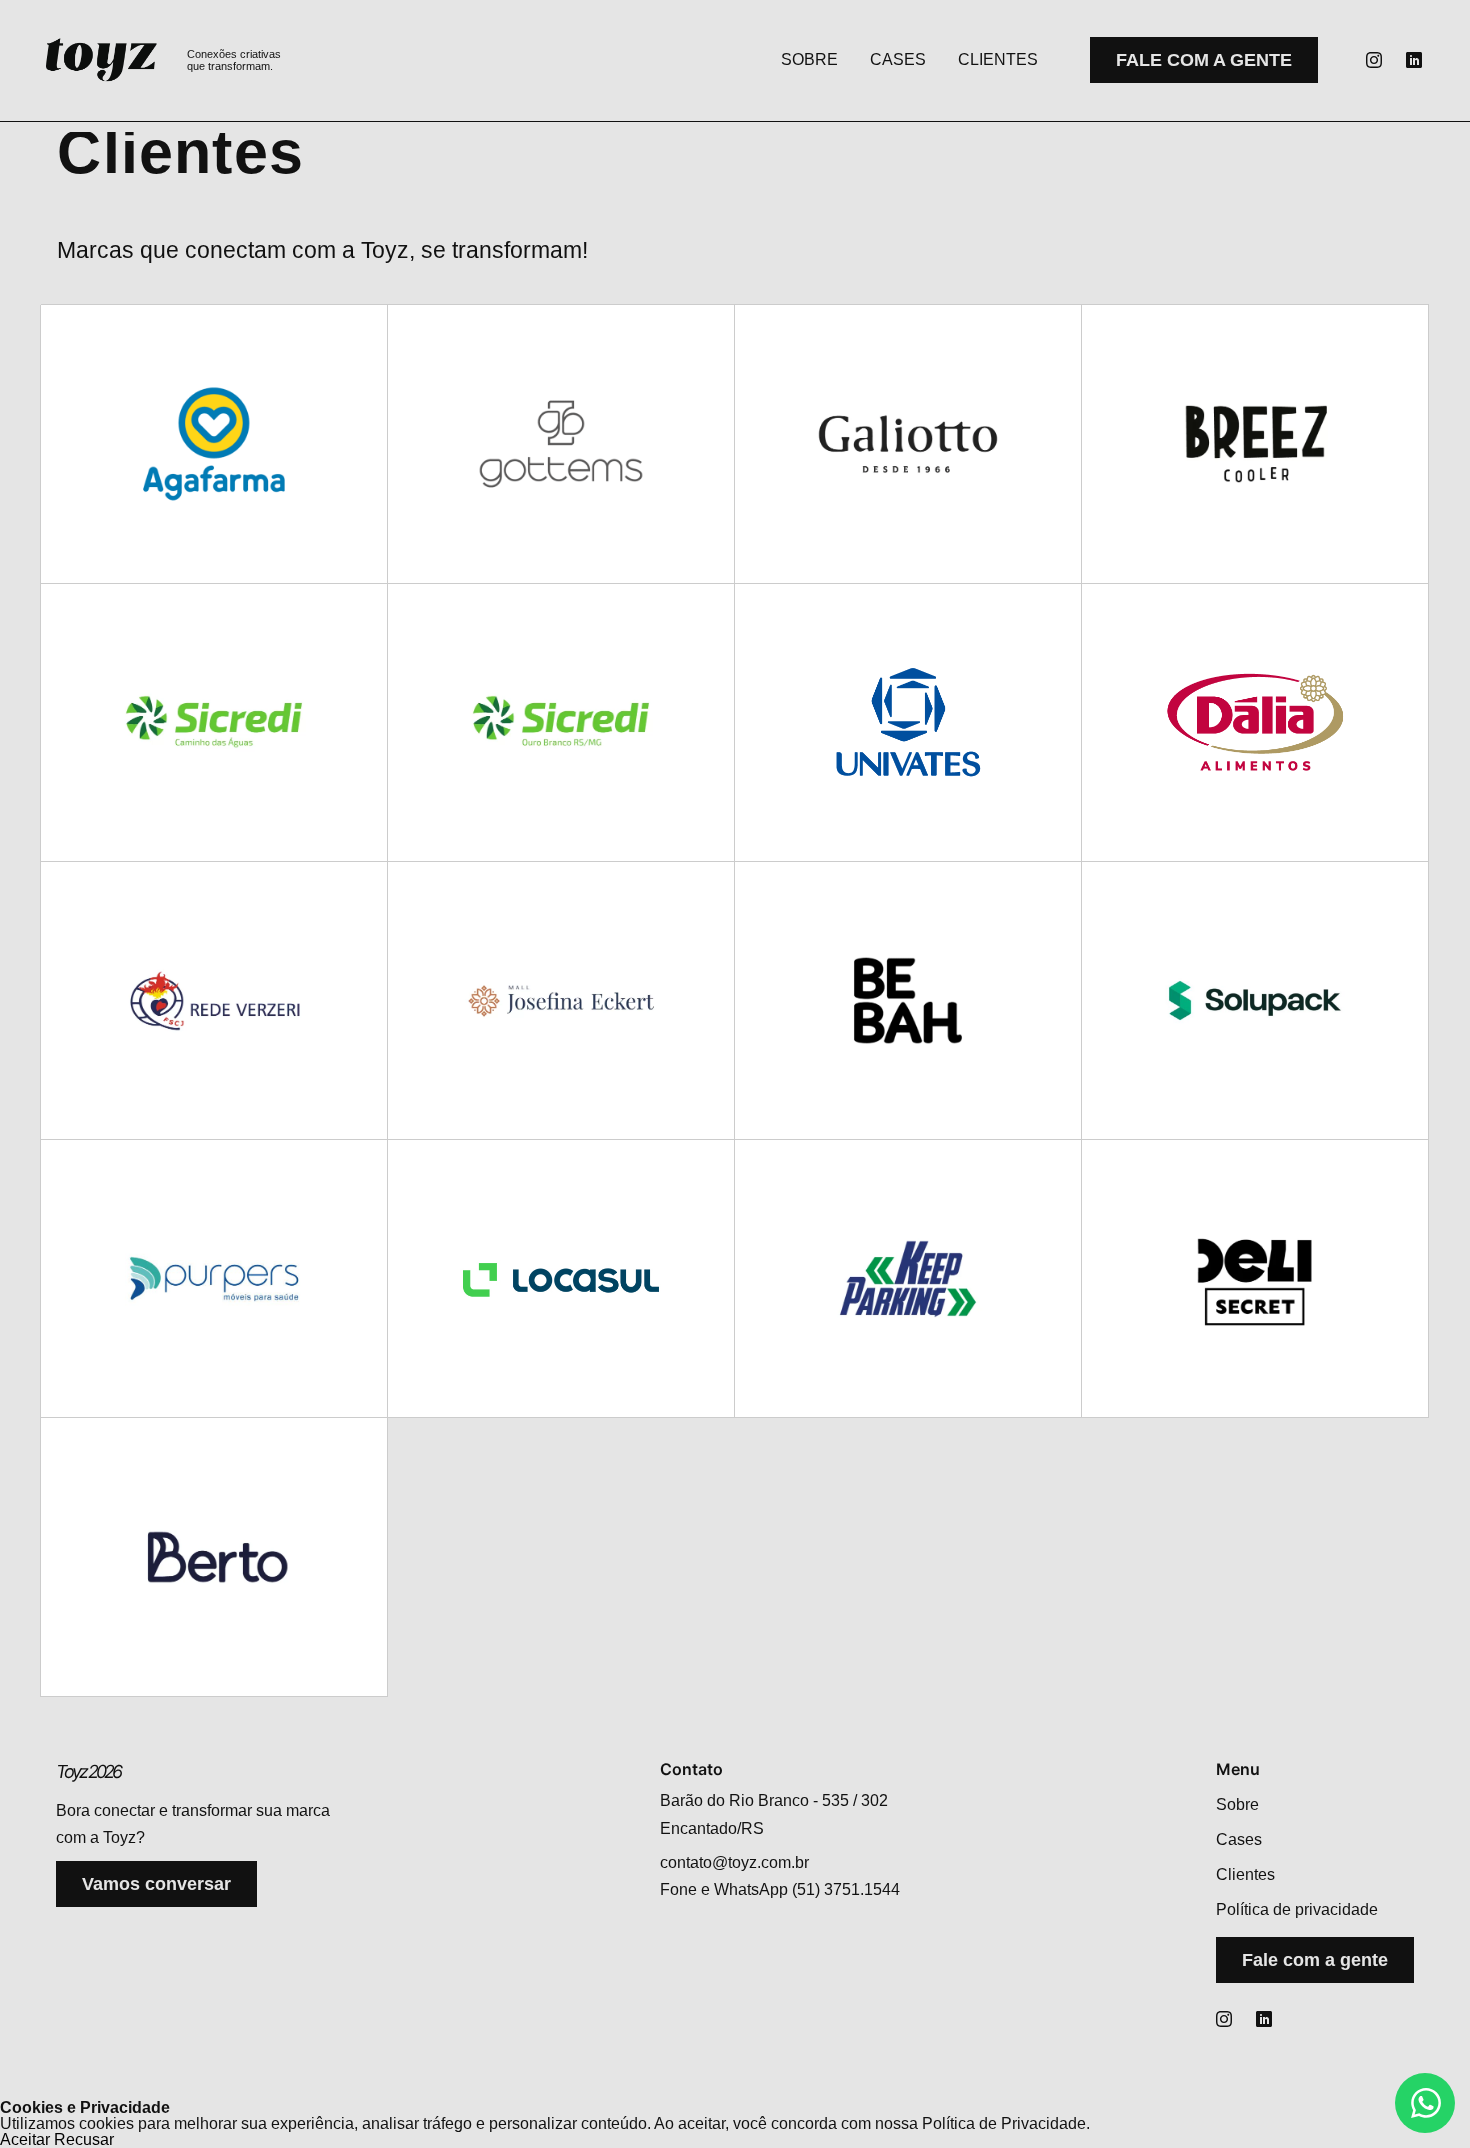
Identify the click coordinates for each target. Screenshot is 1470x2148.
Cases (898, 59)
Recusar (84, 2140)
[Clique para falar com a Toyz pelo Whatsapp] (1425, 2103)
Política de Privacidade (1004, 2123)
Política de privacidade (1297, 1909)
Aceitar (25, 2140)
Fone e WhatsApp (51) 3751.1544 (780, 1889)
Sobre (809, 59)
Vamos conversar (156, 1884)
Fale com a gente (1204, 60)
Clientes (998, 59)
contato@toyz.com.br (734, 1862)
